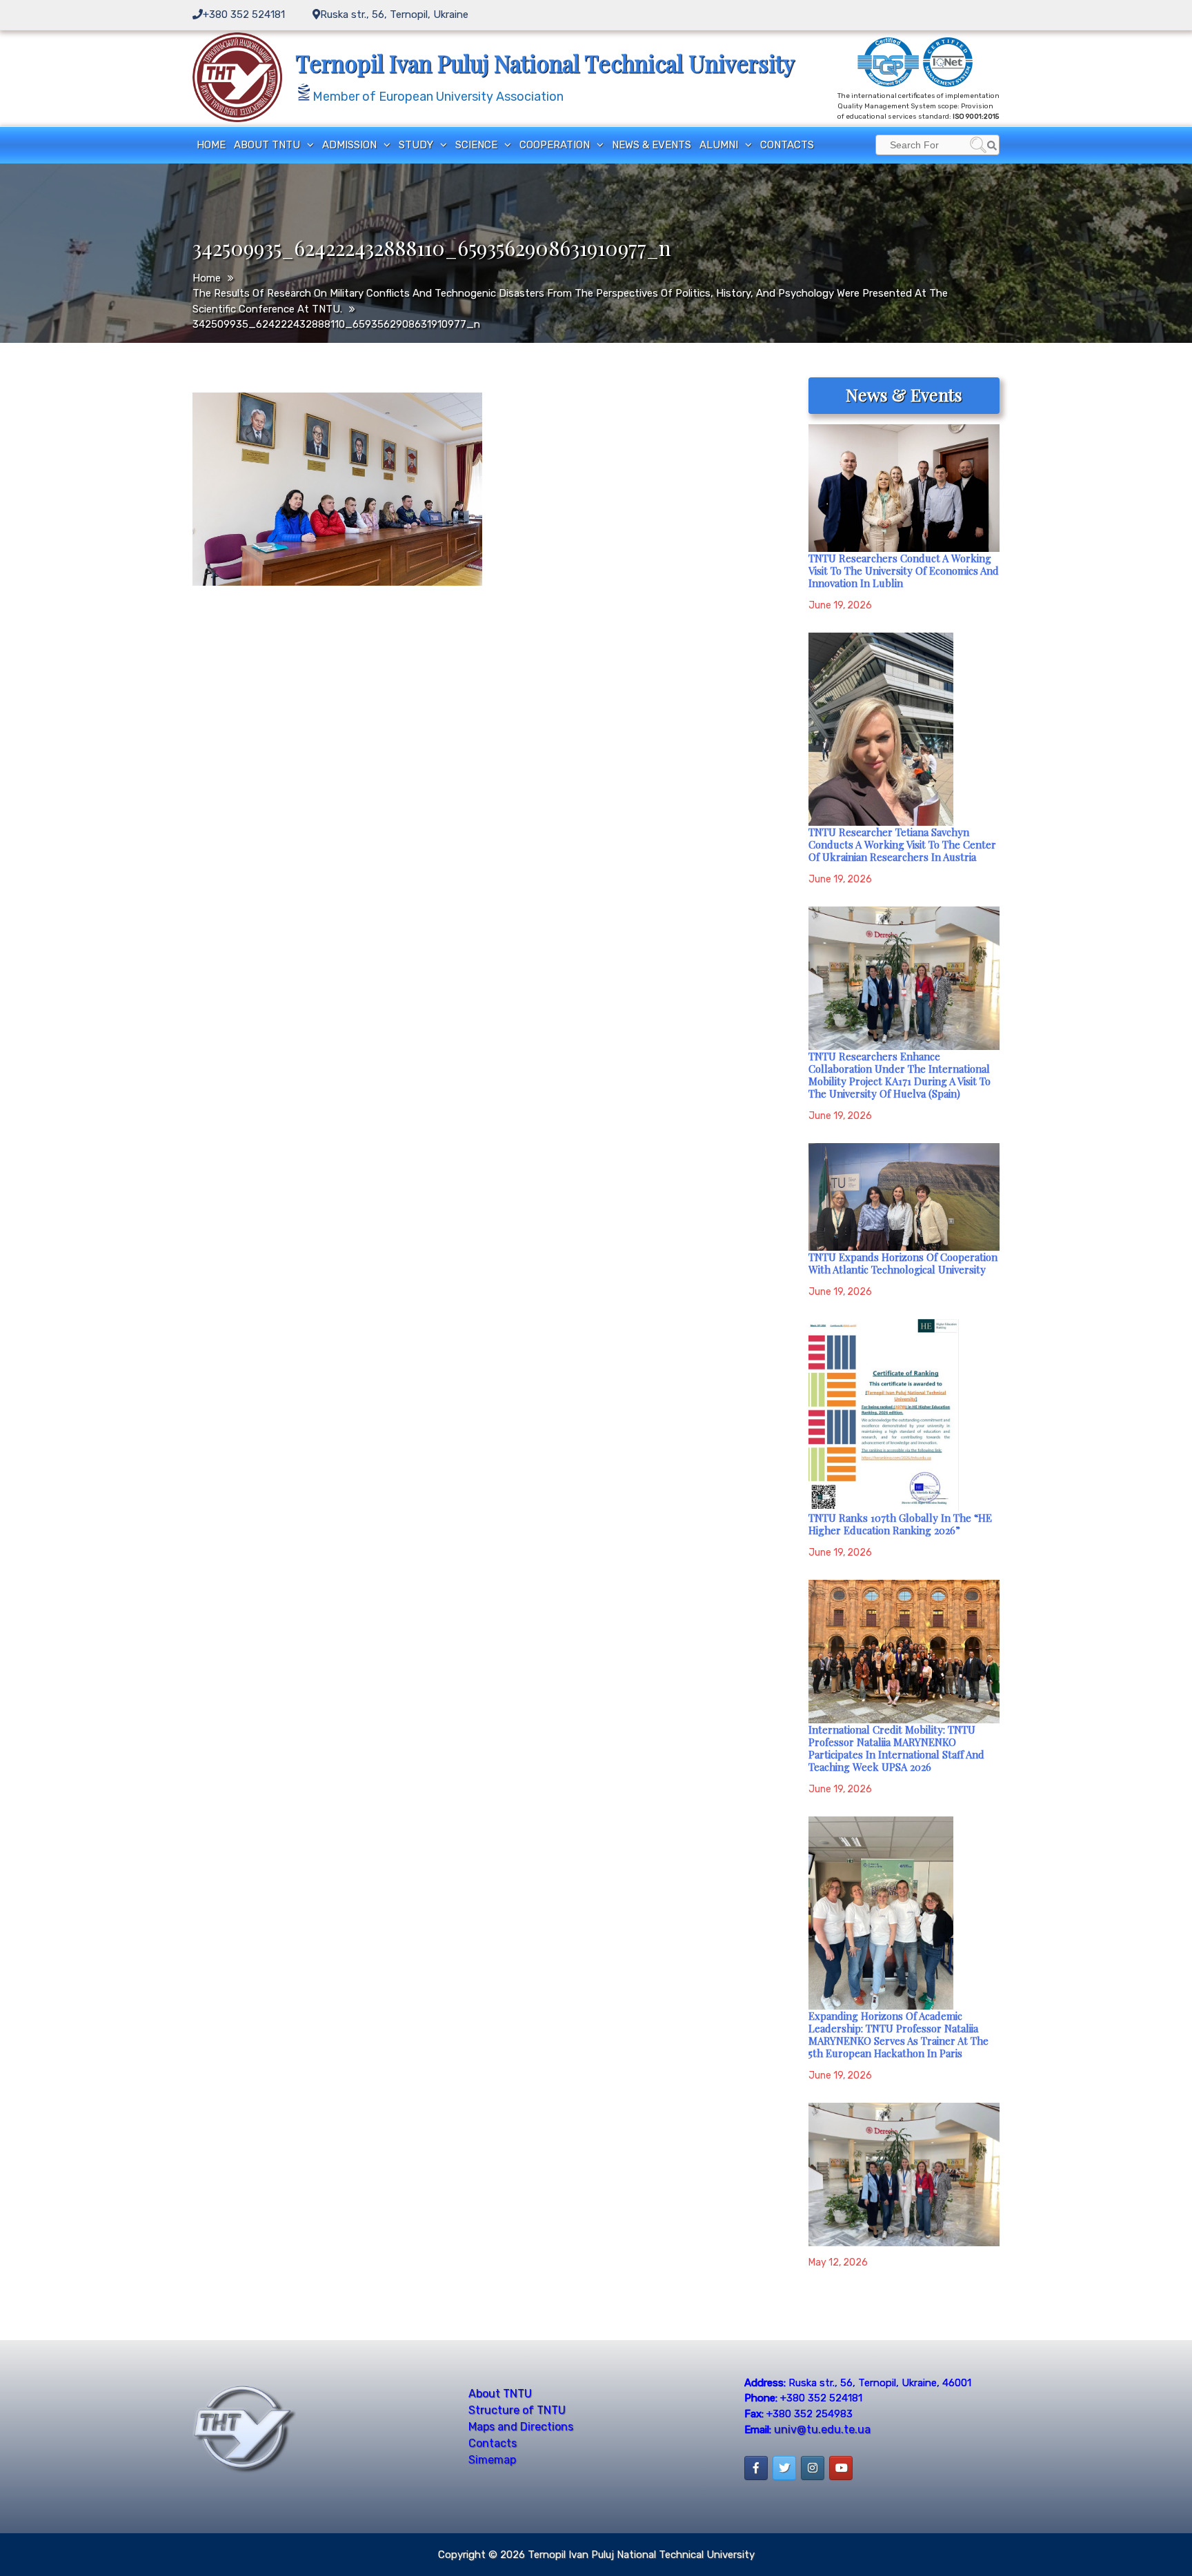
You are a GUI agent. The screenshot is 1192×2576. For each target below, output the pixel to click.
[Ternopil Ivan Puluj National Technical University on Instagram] (813, 2468)
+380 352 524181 (244, 14)
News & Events (652, 145)
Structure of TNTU (517, 2410)
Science (476, 145)
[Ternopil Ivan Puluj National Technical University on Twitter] (784, 2468)
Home (211, 145)
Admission (349, 145)
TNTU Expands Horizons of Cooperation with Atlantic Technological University (903, 1263)
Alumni (719, 145)
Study (416, 145)
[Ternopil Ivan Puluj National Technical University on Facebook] (756, 2468)
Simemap (492, 2460)
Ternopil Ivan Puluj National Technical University (545, 63)
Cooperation (555, 145)
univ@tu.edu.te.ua (822, 2429)
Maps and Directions (521, 2427)
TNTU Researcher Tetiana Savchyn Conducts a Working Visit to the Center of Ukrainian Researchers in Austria (902, 844)
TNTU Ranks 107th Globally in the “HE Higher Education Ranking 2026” (900, 1524)
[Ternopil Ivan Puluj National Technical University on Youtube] (841, 2468)
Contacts (787, 145)
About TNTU (267, 145)
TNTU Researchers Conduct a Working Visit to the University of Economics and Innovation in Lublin (904, 571)
